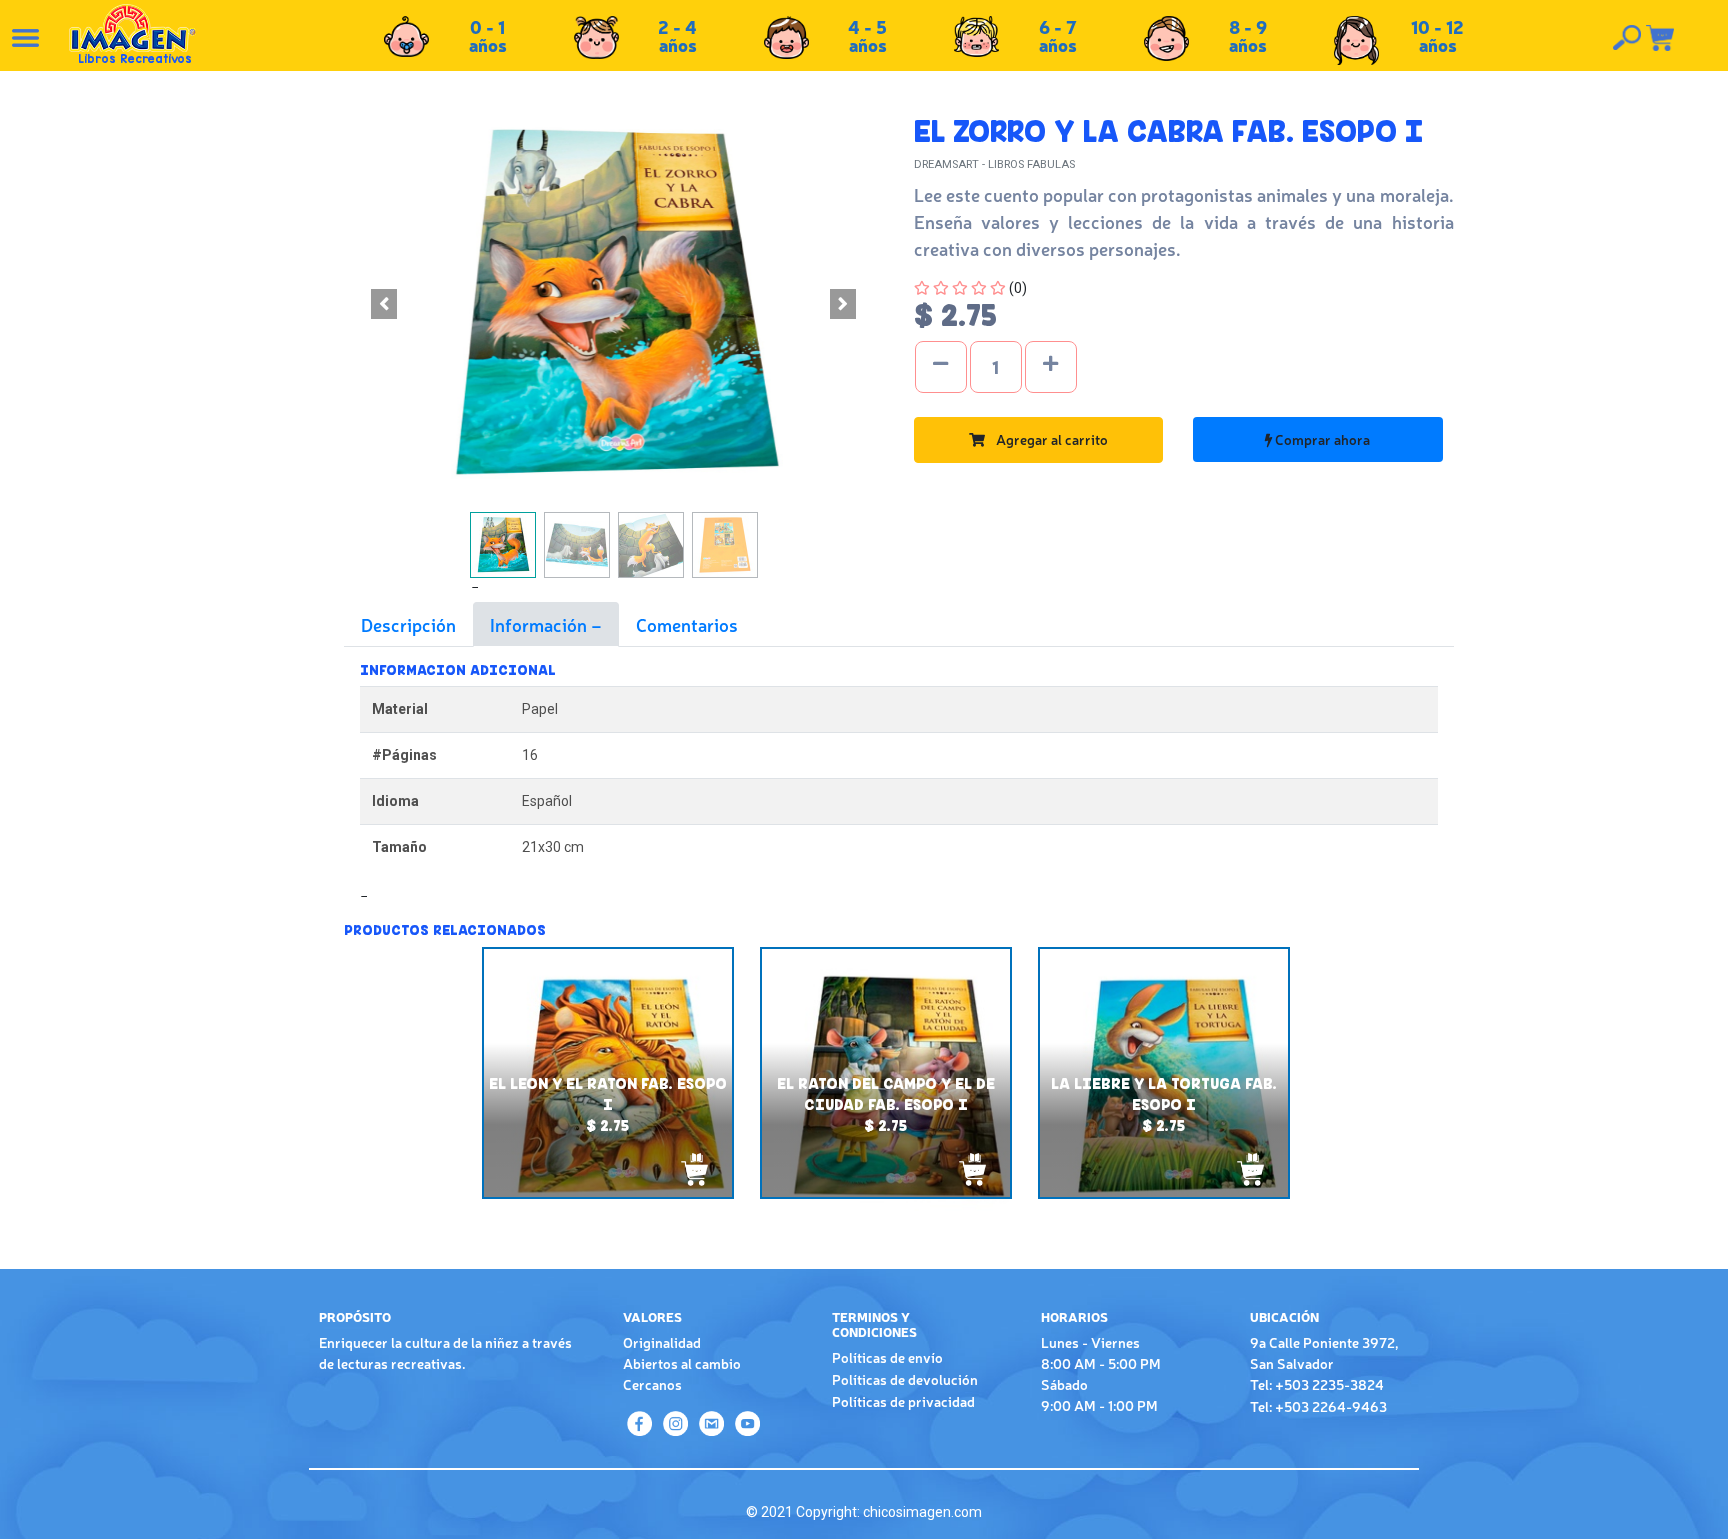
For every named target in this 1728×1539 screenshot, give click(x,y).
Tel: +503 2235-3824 (1317, 1384)
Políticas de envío (887, 1357)
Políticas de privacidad (903, 1401)
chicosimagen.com (922, 1512)
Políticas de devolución (905, 1379)
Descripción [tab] (408, 624)
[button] (384, 304)
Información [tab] (540, 624)
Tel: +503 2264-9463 (1318, 1406)
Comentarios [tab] (687, 624)
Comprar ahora (1321, 439)
